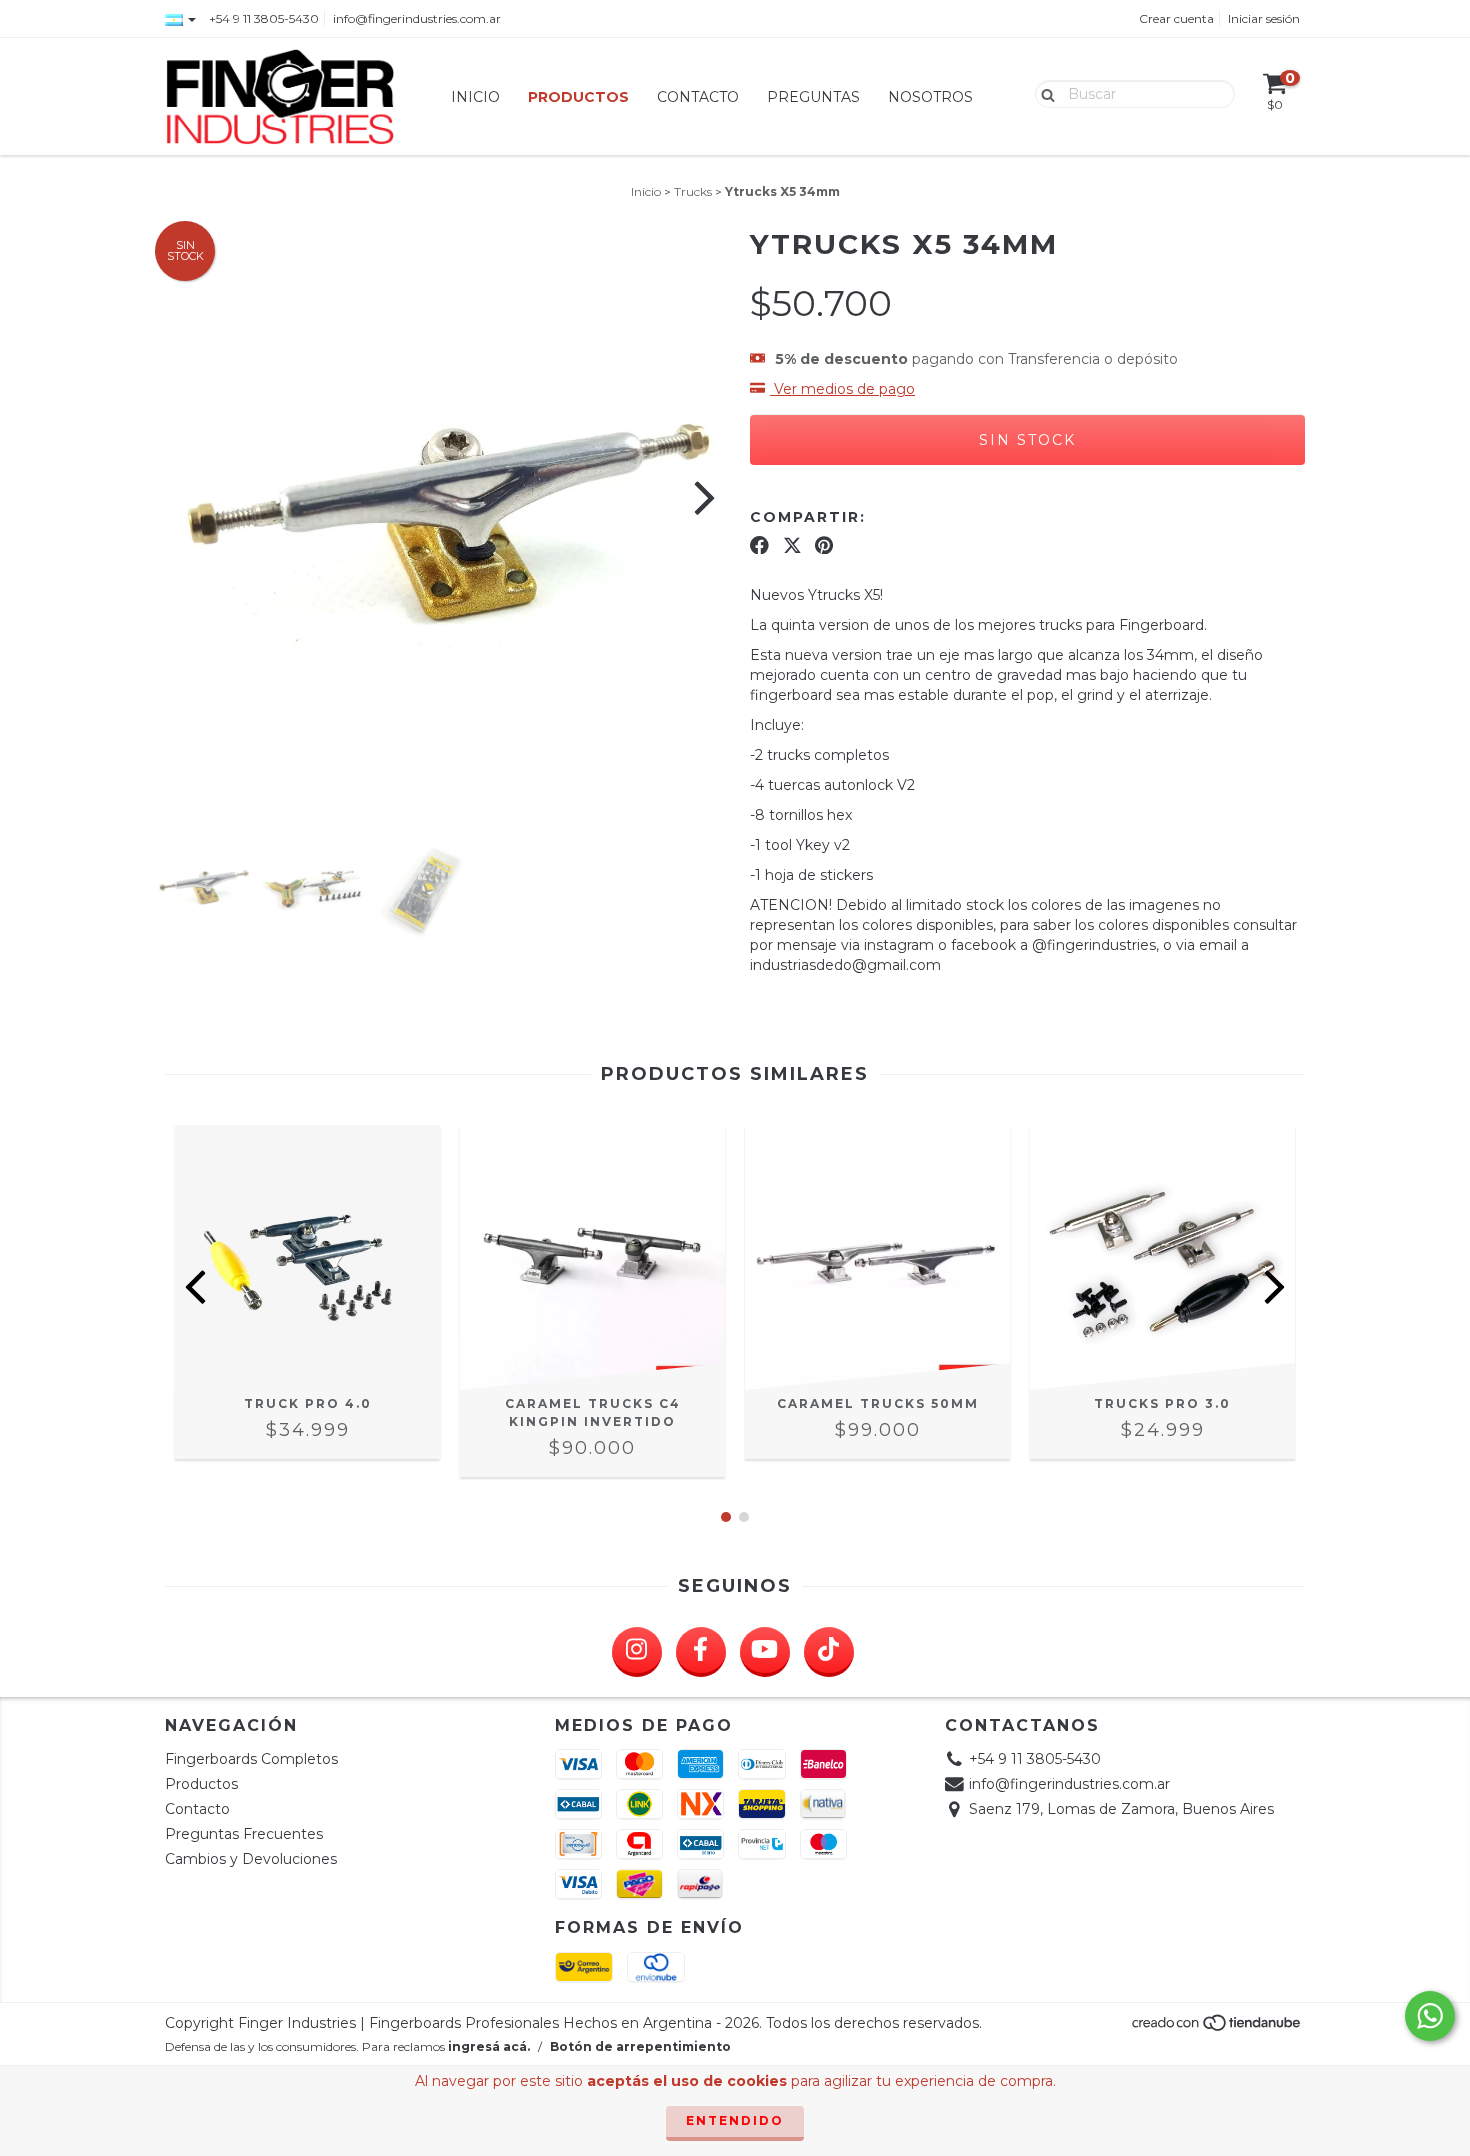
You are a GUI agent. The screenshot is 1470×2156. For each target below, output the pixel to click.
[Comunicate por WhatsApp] (1430, 2016)
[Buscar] (1043, 93)
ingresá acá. (489, 2046)
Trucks (693, 191)
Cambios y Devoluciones (251, 1859)
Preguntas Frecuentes (244, 1834)
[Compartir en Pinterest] (824, 545)
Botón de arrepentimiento (640, 2046)
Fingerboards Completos (251, 1759)
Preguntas (813, 97)
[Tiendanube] (1217, 2027)
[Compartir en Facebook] (759, 545)
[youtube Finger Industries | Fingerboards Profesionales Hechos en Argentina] (765, 1652)
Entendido (735, 2120)
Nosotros (930, 97)
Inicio (475, 97)
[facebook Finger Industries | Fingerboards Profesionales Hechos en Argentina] (701, 1652)
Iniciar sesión (1264, 18)
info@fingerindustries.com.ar (417, 18)
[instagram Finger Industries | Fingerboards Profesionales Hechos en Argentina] (637, 1652)
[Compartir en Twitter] (792, 545)
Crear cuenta (1176, 18)
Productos (578, 97)
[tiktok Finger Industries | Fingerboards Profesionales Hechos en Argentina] (829, 1652)
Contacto (698, 97)
